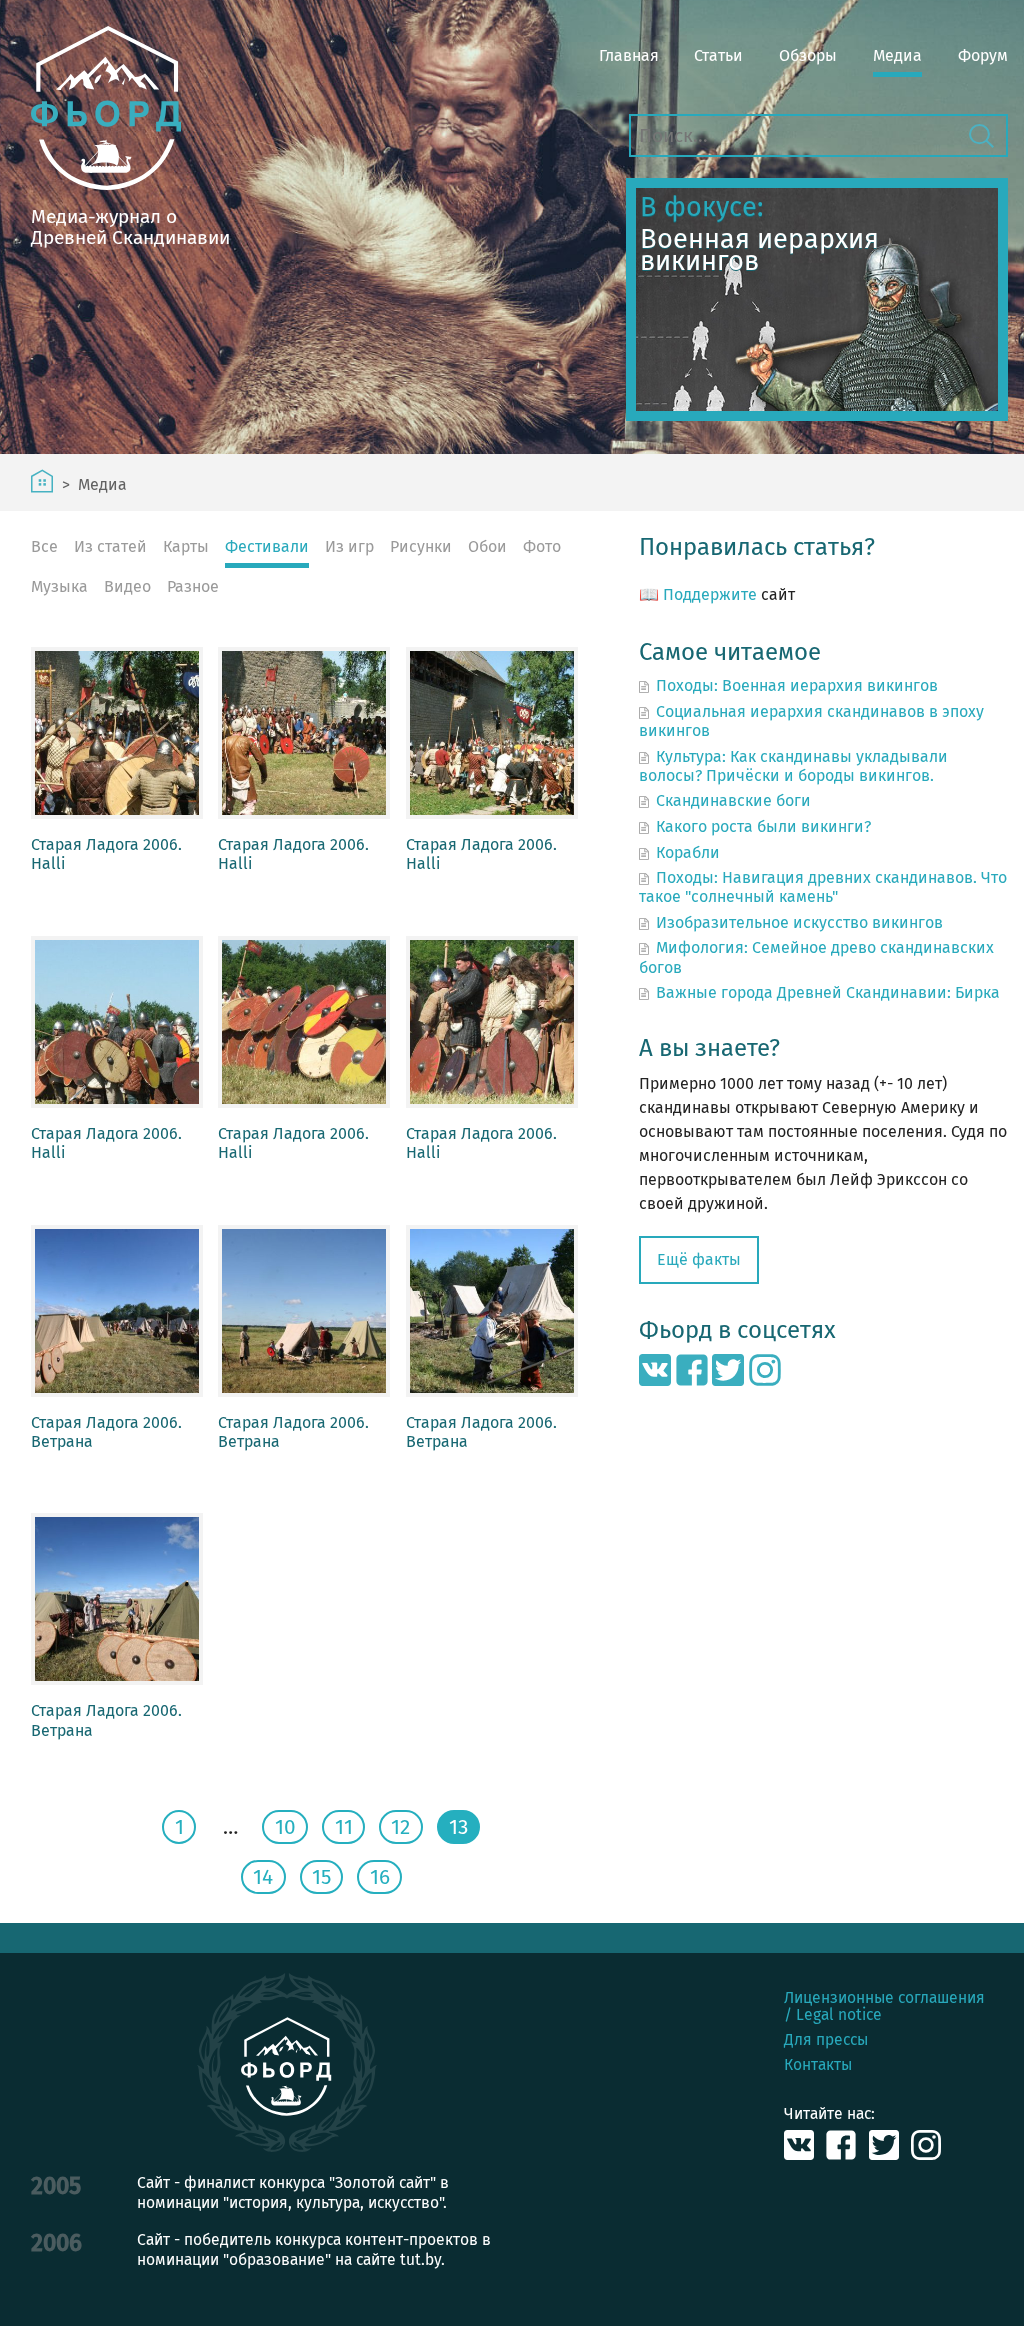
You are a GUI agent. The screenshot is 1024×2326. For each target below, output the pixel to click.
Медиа (897, 55)
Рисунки (421, 546)
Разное (193, 586)
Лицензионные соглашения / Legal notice (884, 2006)
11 (344, 1827)
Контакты (818, 2064)
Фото (542, 546)
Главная (629, 55)
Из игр (349, 546)
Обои (487, 546)
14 (263, 1877)
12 (400, 1827)
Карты (186, 546)
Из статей (110, 546)
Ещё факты (699, 1259)
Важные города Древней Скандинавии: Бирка (828, 992)
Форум (983, 55)
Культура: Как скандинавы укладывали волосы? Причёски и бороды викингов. (793, 766)
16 (380, 1877)
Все (44, 546)
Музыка (59, 586)
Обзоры (808, 55)
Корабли (688, 852)
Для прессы (826, 2039)
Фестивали (267, 546)
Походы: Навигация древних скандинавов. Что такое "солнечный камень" (823, 887)
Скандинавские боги (733, 800)
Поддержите (710, 594)
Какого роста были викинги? (763, 826)
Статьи (718, 55)
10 (285, 1827)
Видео (127, 586)
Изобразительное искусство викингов (799, 922)
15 (321, 1877)
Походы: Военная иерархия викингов (797, 685)
